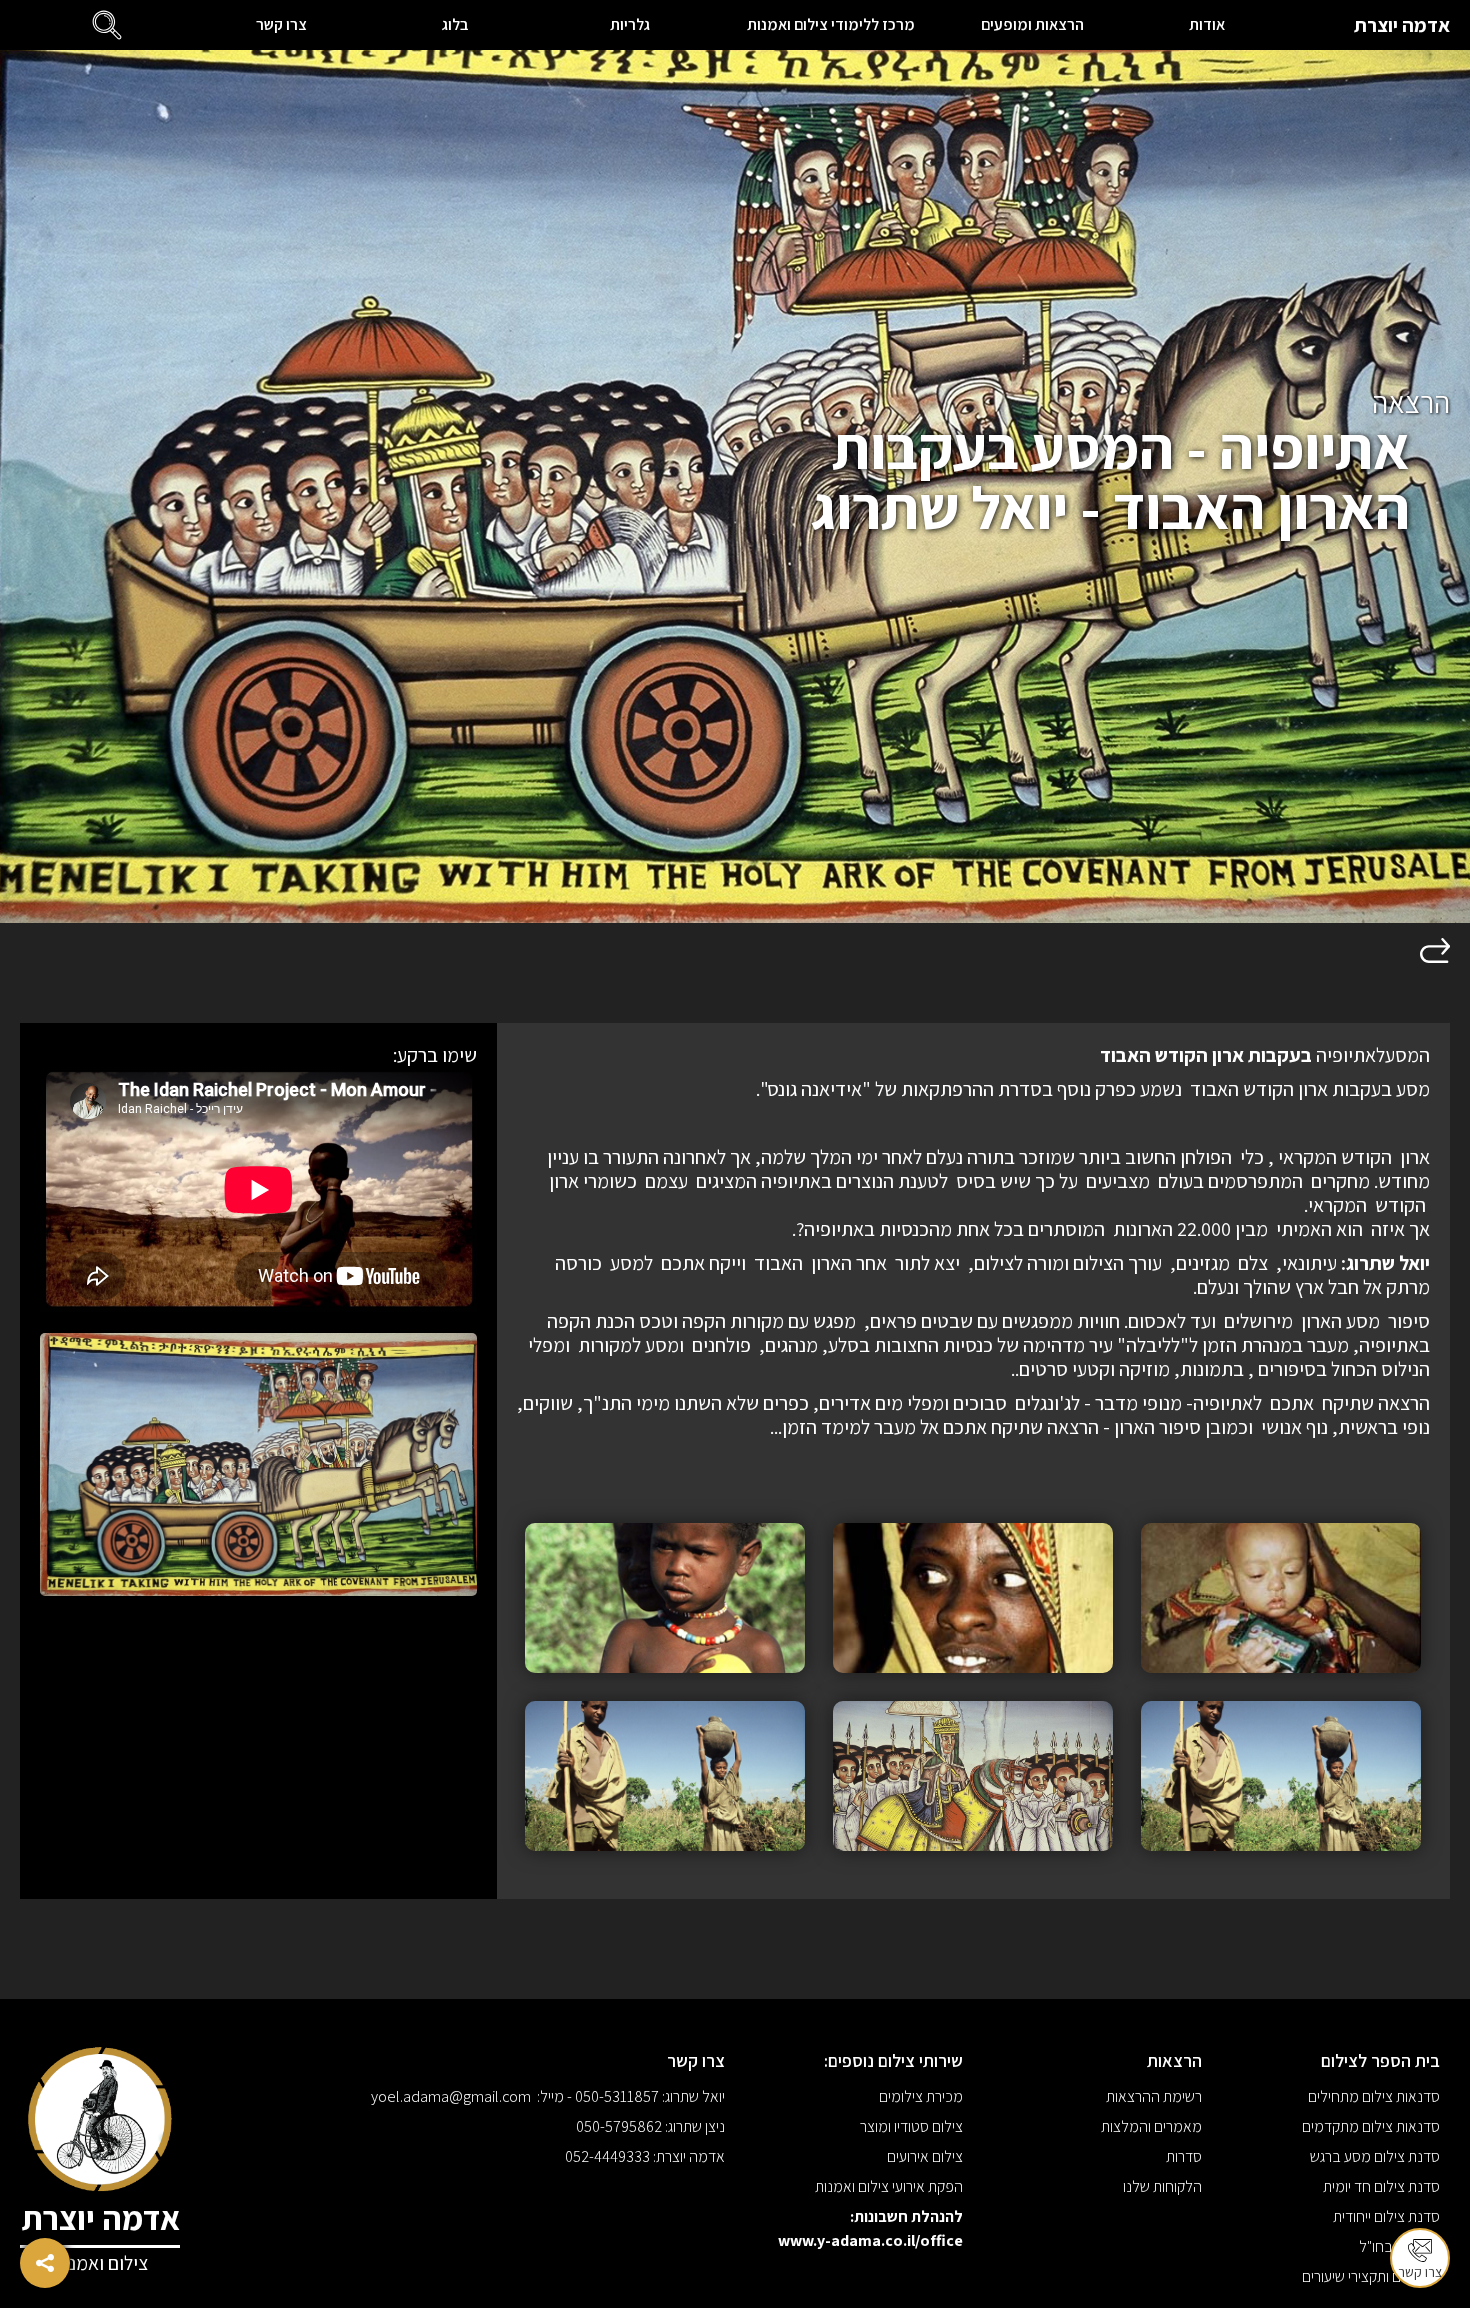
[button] (107, 25)
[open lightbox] (1281, 1598)
